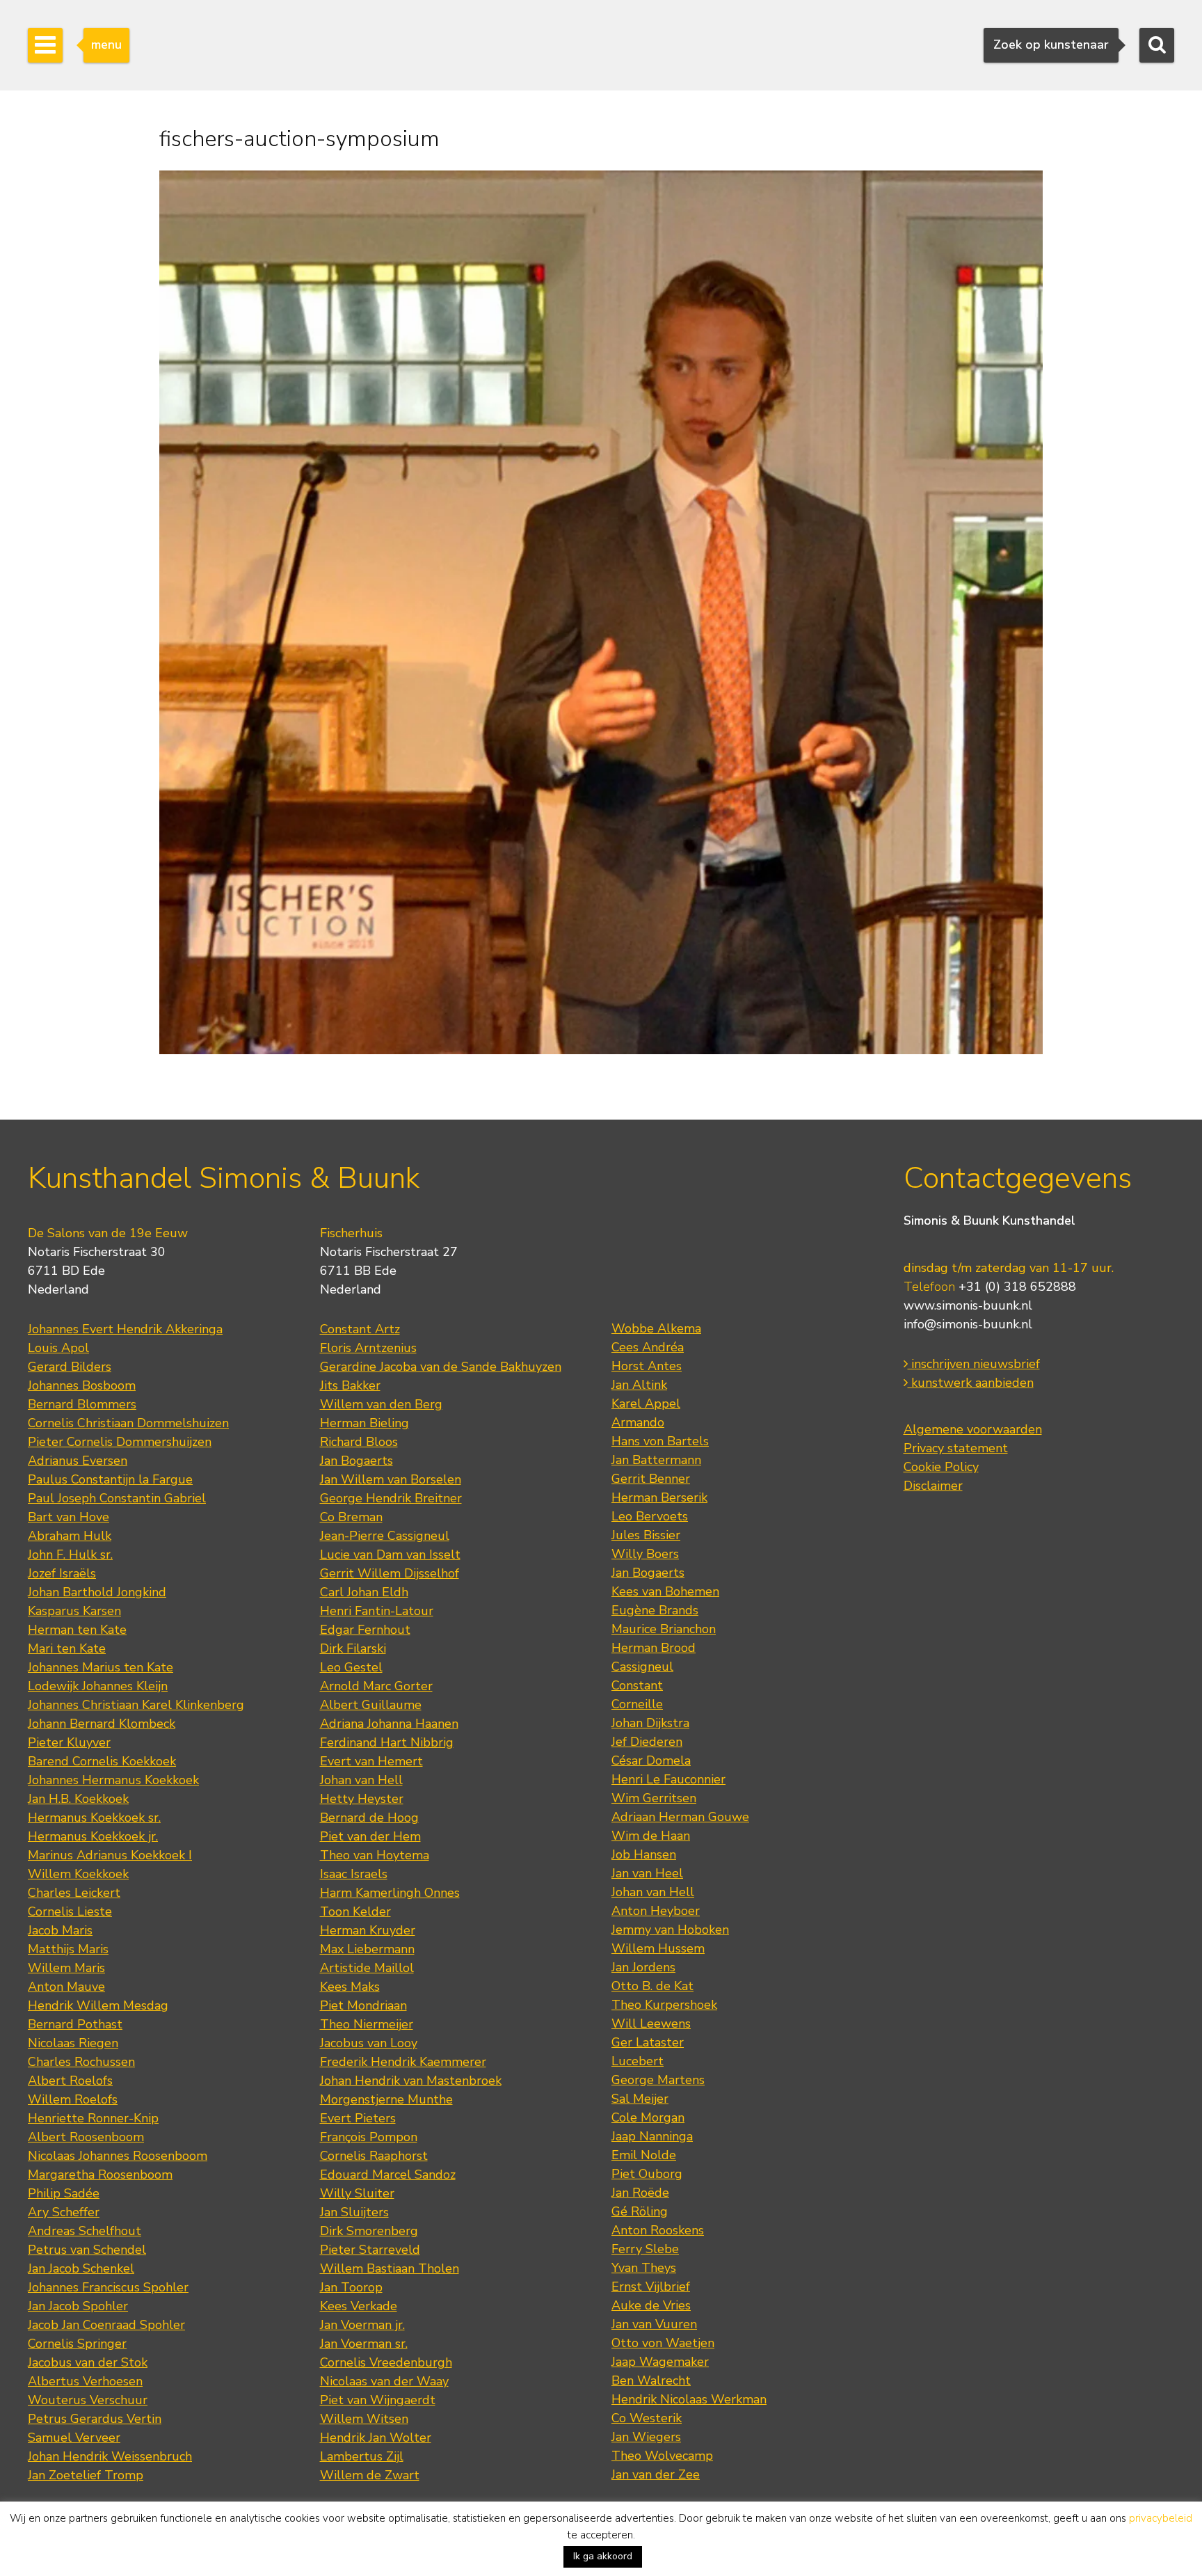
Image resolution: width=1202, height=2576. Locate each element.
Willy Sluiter (357, 2193)
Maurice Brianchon (664, 1629)
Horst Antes (647, 1366)
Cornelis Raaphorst (374, 2156)
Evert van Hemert (371, 1761)
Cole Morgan (648, 2117)
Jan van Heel (647, 1873)
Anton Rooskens (658, 2230)
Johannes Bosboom (82, 1385)
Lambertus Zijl (362, 2456)
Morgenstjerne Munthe (386, 2099)
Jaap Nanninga (652, 2136)
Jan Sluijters (354, 2212)
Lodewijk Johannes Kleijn (98, 1686)
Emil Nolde (644, 2155)
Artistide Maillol (367, 1968)
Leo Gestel (351, 1667)
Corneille (637, 1704)
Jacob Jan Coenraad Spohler (106, 2325)
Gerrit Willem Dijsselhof (390, 1573)
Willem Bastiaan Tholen (390, 2268)
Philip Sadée (64, 2193)
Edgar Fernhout (365, 1630)
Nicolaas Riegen (73, 2043)
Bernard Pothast (75, 2024)
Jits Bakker (350, 1385)
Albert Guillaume (371, 1705)
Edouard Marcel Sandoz (388, 2175)
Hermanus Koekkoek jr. (93, 1836)
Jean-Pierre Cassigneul (385, 1536)
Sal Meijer (640, 2099)
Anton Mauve (66, 1987)
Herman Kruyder (368, 1930)
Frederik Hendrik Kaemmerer (403, 2062)
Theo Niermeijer (367, 2024)
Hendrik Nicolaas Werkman (689, 2399)
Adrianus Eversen (78, 1461)
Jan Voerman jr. (362, 2325)
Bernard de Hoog (369, 1818)
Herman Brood (654, 1648)
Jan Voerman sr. (364, 2344)
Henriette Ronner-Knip (93, 2118)
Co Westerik (647, 2418)
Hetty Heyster (362, 1799)
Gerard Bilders (70, 1367)
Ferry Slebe (645, 2249)
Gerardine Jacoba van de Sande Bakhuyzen (441, 1367)
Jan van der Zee (656, 2474)
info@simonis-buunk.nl (968, 1324)
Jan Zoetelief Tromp (86, 2475)
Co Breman (351, 1517)
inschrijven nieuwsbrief (974, 1364)
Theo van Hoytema (375, 1855)
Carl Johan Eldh (364, 1592)
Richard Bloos (359, 1442)
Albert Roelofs (70, 2081)
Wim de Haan (651, 1836)
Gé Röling (640, 2211)
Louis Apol (58, 1348)
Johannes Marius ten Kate (101, 1667)
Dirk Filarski (353, 1648)
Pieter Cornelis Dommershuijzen (120, 1442)
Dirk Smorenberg (369, 2231)
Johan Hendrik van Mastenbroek (411, 2081)
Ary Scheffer (64, 2212)
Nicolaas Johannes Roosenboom (118, 2156)
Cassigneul (642, 1667)
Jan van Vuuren (654, 2324)
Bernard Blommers (82, 1404)
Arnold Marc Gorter (376, 1686)
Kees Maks (350, 1987)
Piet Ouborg (647, 2174)
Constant (637, 1685)
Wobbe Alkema (656, 1328)
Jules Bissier (646, 1535)
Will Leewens (651, 2024)
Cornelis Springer (77, 2344)
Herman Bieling (364, 1423)
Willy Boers (645, 1554)
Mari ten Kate (67, 1648)
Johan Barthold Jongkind (97, 1592)
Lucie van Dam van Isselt (390, 1555)
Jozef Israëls (62, 1573)
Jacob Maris (60, 1930)
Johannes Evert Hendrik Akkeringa (125, 1329)
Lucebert (638, 2061)
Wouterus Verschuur (88, 2400)
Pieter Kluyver (69, 1742)
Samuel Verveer (74, 2438)
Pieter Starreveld (370, 2250)
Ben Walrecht (651, 2380)
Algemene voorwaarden (973, 1429)
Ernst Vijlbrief (651, 2287)
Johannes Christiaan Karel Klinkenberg (136, 1705)
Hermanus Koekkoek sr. (94, 1818)
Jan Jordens (643, 1967)
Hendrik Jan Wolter (376, 2438)
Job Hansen (644, 1854)
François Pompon (369, 2137)
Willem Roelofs (73, 2099)
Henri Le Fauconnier (668, 1779)
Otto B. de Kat (652, 1986)
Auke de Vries (651, 2305)
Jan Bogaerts (356, 1461)
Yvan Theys (644, 2268)
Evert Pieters (358, 2118)
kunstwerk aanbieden (971, 1383)
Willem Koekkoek (78, 1874)
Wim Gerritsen (654, 1798)
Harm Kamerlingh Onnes (390, 1893)
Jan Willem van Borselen (391, 1479)
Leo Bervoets (650, 1516)
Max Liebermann (367, 1949)
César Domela (651, 1760)
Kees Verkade (359, 2306)
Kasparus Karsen (74, 1611)
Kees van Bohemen (665, 1591)
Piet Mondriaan (363, 2005)
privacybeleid (1161, 2518)
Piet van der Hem (370, 1836)
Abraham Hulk (70, 1536)
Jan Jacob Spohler (78, 2306)
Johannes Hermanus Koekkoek (113, 1780)
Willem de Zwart (370, 2475)
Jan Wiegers (646, 2437)
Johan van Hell (361, 1780)
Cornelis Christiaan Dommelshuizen (128, 1423)
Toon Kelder (355, 1911)
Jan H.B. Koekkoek (78, 1799)
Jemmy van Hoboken (670, 1930)
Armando (638, 1422)
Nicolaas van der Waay (384, 2381)
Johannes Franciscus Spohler (108, 2287)
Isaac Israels (354, 1874)
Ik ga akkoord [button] (603, 2556)
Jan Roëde (640, 2193)
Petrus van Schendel (87, 2250)
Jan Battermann (656, 1460)
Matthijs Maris (68, 1949)
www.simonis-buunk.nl (968, 1305)
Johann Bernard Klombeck (102, 1724)
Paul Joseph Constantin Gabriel (117, 1498)
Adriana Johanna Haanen (389, 1724)
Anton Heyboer (656, 1911)
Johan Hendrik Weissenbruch (110, 2456)
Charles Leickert (74, 1893)
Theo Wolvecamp (662, 2456)
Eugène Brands (655, 1610)
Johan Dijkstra (650, 1723)
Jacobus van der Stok (88, 2362)
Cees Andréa (648, 1347)
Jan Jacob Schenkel (81, 2268)
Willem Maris (66, 1968)
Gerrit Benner (651, 1479)
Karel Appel (646, 1404)
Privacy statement (956, 1448)
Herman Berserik (659, 1497)
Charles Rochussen (81, 2062)
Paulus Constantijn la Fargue (110, 1479)
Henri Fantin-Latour (377, 1611)
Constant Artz (360, 1329)
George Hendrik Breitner (391, 1498)
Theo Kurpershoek (664, 2005)
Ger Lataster (648, 2042)
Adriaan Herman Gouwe (680, 1817)
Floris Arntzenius (368, 1348)
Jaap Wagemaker (660, 2362)
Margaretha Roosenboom (100, 2175)
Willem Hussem (658, 1948)
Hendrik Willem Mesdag (98, 2005)
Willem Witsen (364, 2419)
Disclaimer (933, 1486)
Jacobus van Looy (369, 2043)
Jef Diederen (647, 1742)
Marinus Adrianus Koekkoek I (110, 1855)
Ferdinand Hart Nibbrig (387, 1742)
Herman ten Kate (77, 1630)
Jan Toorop (351, 2287)
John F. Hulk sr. (70, 1555)
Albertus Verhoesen (85, 2381)
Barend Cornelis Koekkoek (102, 1761)
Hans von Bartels (660, 1441)
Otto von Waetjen (663, 2343)
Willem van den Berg (381, 1404)
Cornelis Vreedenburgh (386, 2362)
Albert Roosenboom (86, 2137)
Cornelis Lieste (70, 1911)
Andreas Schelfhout (85, 2231)
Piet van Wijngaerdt (378, 2400)
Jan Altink (639, 1385)
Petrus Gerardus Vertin (95, 2419)
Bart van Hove (69, 1517)
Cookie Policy (941, 1467)
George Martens (658, 2080)
